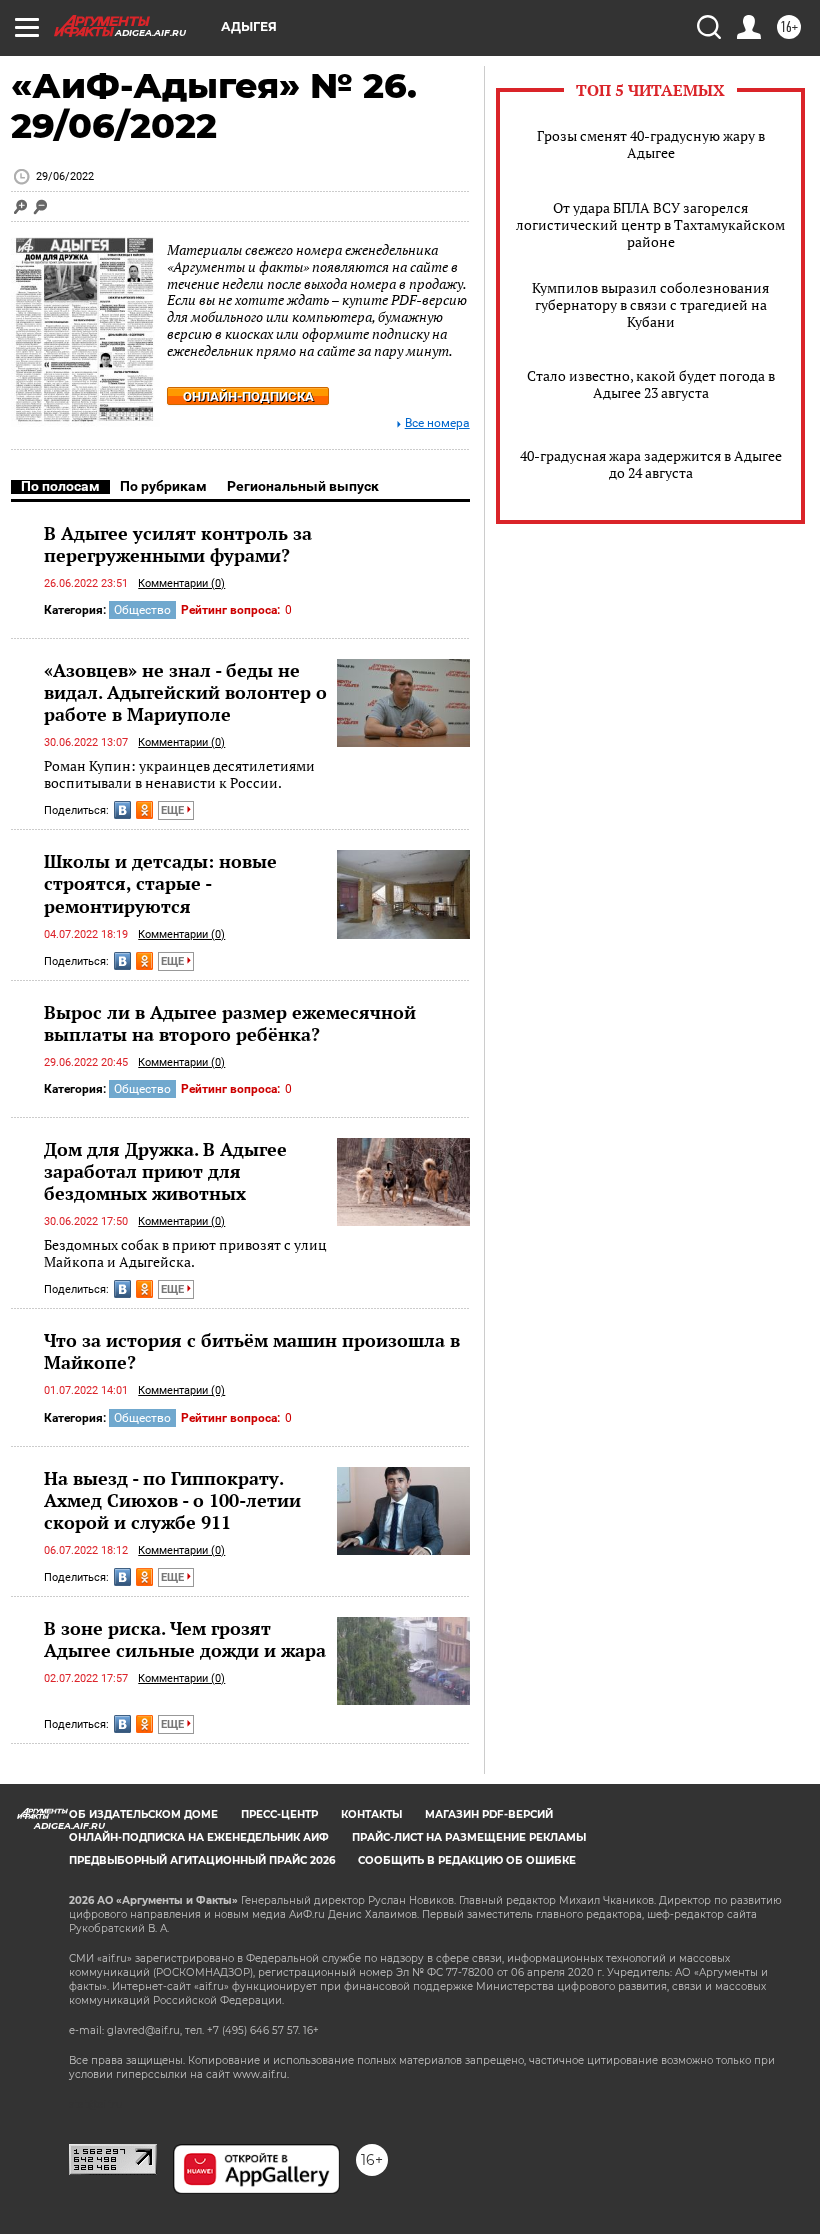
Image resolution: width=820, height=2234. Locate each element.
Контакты (371, 1814)
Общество (142, 610)
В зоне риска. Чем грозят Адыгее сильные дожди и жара (185, 1639)
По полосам (60, 486)
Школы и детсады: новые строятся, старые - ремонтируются (160, 883)
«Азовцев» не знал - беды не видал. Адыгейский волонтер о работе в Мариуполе (185, 692)
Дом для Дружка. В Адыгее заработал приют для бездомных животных (165, 1171)
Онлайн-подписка (248, 396)
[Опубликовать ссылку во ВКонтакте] (122, 810)
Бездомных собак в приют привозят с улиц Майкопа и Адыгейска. (185, 1253)
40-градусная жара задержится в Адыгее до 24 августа (651, 464)
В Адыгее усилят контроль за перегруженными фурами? (178, 544)
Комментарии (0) (181, 583)
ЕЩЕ (174, 810)
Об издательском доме (143, 1814)
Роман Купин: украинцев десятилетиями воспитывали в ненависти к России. (179, 774)
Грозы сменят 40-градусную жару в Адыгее (651, 144)
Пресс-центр (279, 1814)
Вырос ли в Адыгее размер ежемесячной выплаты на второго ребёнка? (230, 1023)
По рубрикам (163, 486)
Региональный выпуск (303, 486)
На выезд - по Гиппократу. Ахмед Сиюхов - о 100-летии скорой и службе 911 (172, 1500)
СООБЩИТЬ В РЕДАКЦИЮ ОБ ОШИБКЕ (467, 1860)
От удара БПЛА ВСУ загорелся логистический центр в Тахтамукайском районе (650, 224)
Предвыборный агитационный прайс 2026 (202, 1860)
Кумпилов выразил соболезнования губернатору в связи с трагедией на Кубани (650, 304)
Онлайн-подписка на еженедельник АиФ (199, 1837)
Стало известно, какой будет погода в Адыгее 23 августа (651, 384)
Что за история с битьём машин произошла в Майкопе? (252, 1351)
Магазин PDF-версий (489, 1814)
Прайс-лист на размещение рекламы (469, 1837)
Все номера (437, 423)
